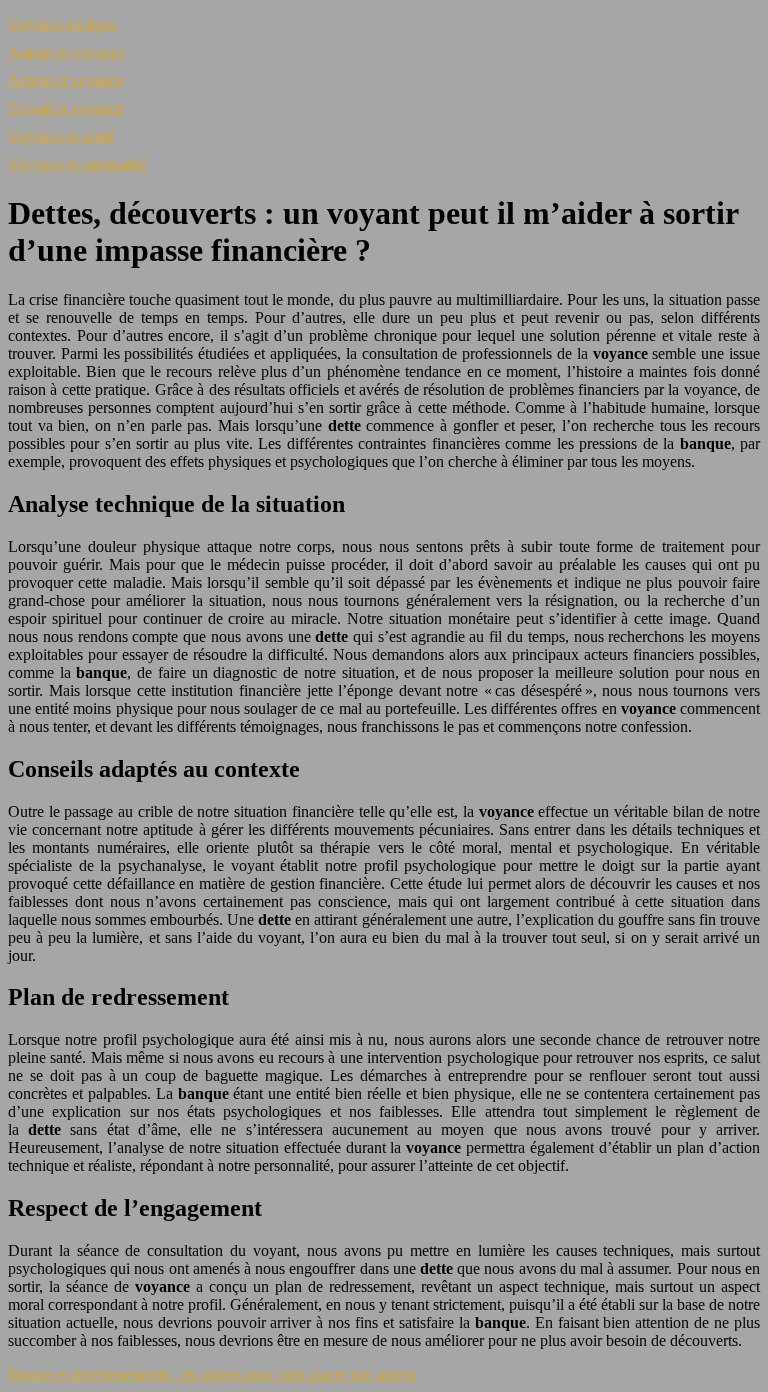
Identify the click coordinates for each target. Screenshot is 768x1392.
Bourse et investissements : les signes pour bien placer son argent (212, 1374)
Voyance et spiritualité (77, 164)
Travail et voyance (66, 108)
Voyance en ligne (62, 24)
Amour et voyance (66, 52)
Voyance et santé (61, 136)
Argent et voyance (66, 80)
